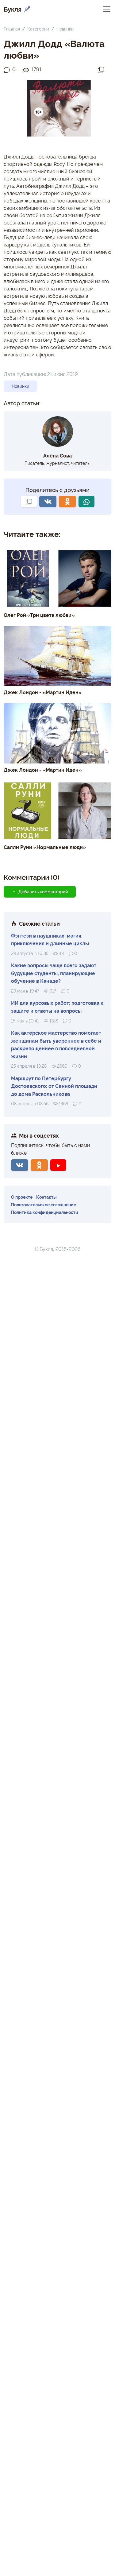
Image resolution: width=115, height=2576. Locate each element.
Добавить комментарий (43, 891)
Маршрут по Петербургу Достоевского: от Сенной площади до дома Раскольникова (54, 1086)
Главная (12, 29)
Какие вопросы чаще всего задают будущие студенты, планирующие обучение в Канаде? (54, 973)
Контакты (46, 1197)
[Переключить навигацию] (107, 9)
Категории (38, 29)
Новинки (65, 29)
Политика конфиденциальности (45, 1212)
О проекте (22, 1197)
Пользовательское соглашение (44, 1204)
